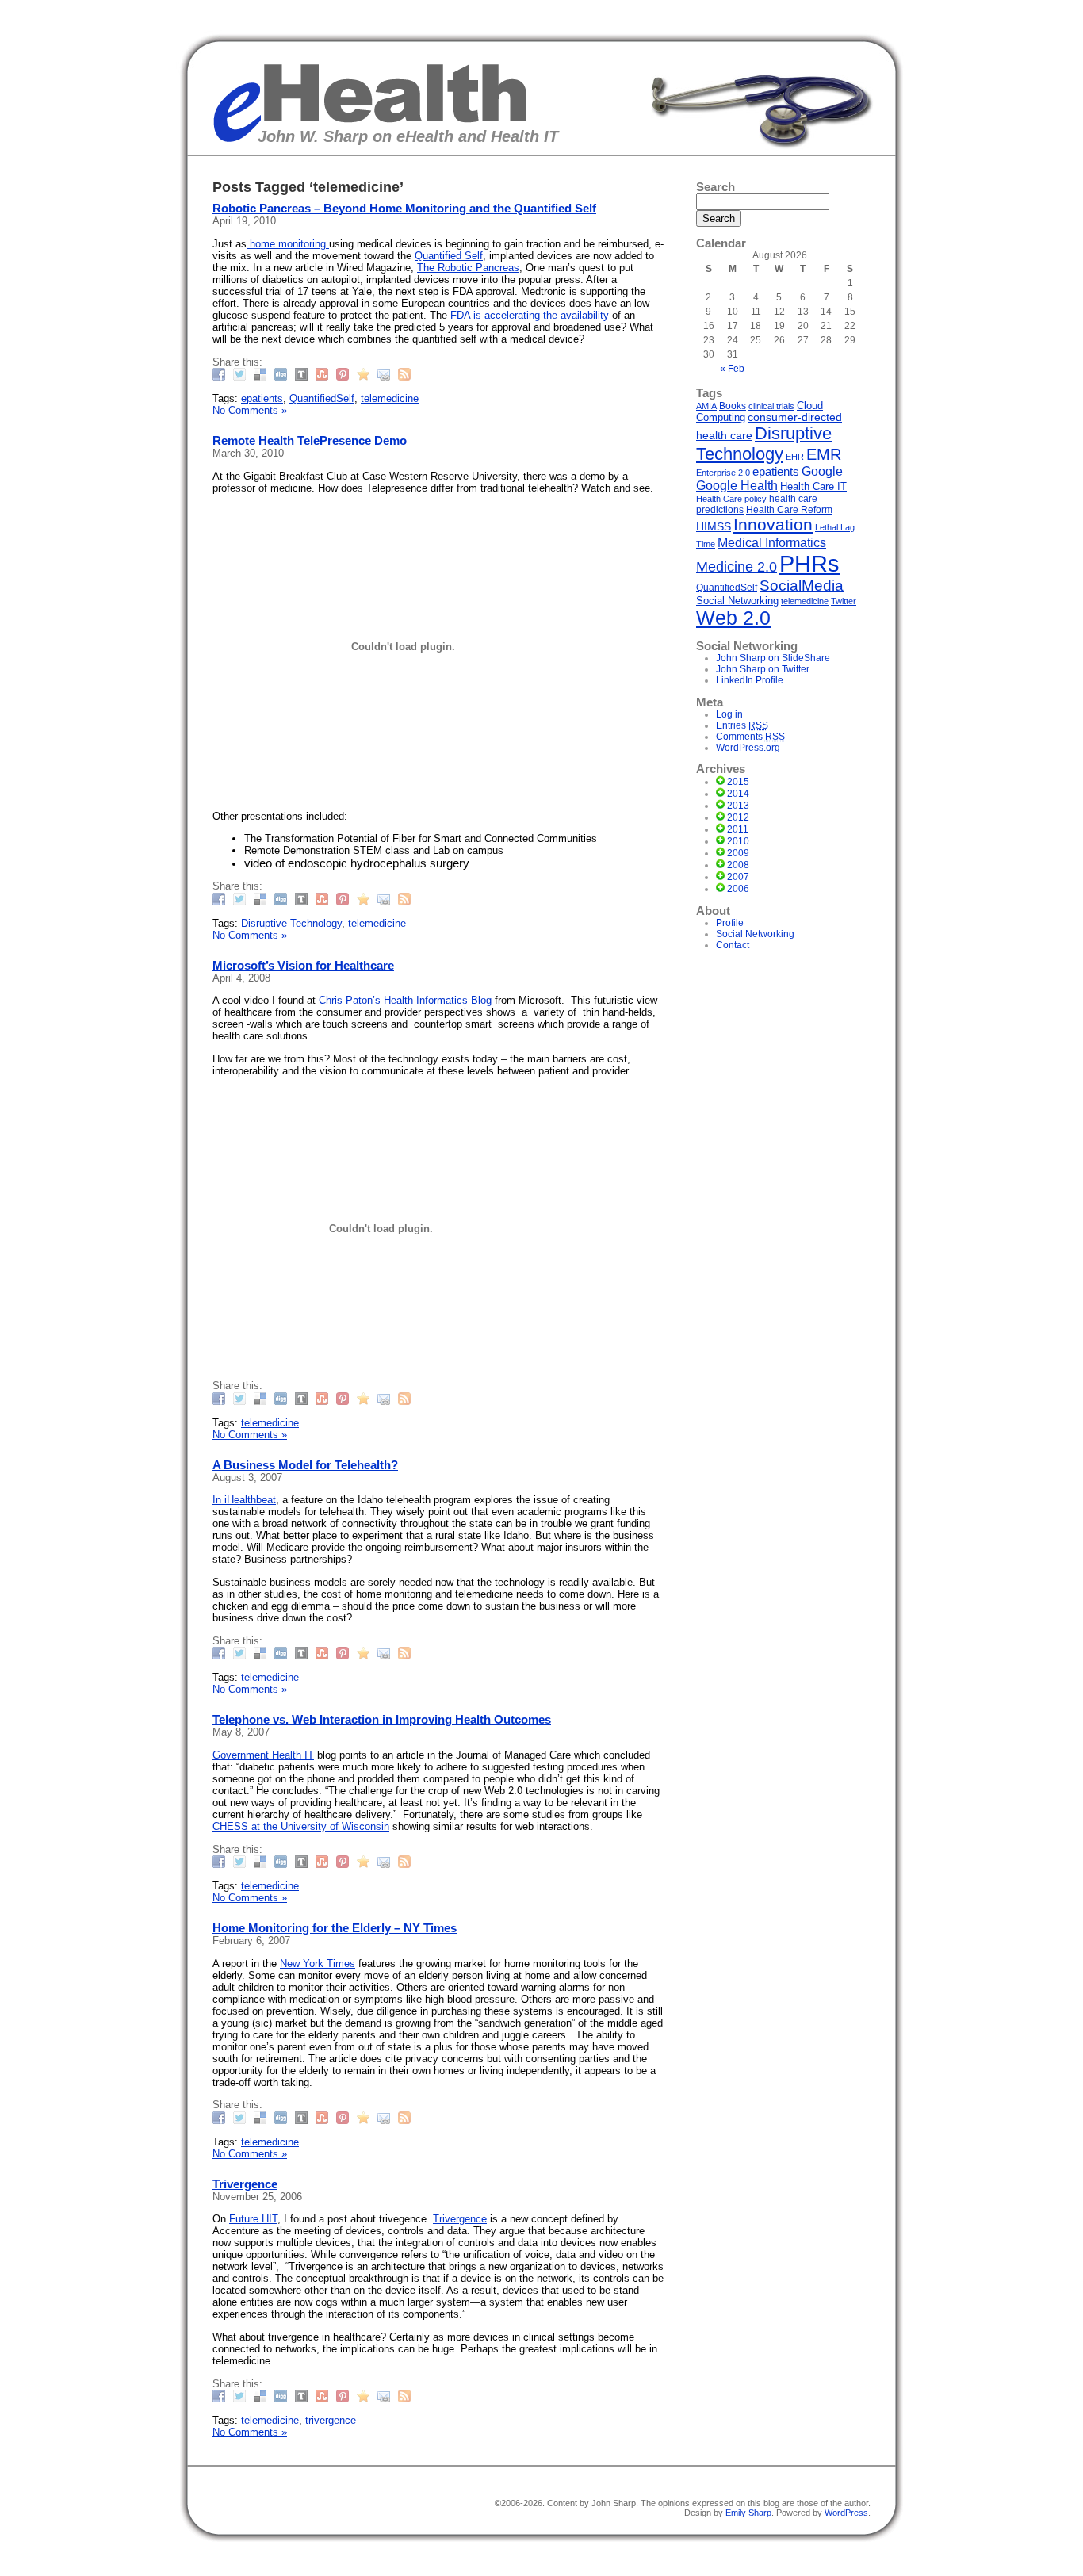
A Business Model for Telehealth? (305, 1465)
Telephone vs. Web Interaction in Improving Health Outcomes (382, 1719)
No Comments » (250, 410)
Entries (742, 725)
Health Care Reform (789, 509)
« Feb (732, 369)
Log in (729, 714)
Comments (750, 737)
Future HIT (253, 2219)
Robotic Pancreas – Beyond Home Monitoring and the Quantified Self (404, 208)
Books (733, 406)
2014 (738, 794)
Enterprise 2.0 (723, 473)
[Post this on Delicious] (262, 374)
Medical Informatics (772, 542)
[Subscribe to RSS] (406, 374)
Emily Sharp (748, 2513)
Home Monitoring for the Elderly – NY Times (335, 1928)
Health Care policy (731, 499)
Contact (733, 945)
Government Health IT (263, 1755)
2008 (738, 865)
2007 (738, 877)
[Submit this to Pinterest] (344, 374)
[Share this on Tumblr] (303, 374)
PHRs (809, 563)
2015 (738, 782)
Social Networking (737, 601)
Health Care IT (813, 486)
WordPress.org (748, 748)
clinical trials (771, 406)
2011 (738, 829)
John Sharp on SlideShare (773, 658)
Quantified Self (449, 256)
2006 (738, 889)
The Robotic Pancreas (468, 268)
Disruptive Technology (291, 923)
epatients (262, 398)
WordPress (846, 2513)
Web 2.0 (733, 618)
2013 (738, 806)
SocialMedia (802, 586)
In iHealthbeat (244, 1500)
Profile (730, 923)
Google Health (737, 486)
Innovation (773, 525)
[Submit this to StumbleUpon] (324, 374)
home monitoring (288, 244)
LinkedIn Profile (750, 680)
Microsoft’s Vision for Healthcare (303, 965)
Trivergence (245, 2184)
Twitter (844, 601)
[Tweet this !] (241, 374)
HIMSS (714, 526)
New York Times (318, 1964)
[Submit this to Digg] (283, 374)
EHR (795, 457)
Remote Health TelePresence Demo (310, 440)
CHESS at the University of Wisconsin (301, 1826)
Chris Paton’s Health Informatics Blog (405, 1000)
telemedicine (390, 398)
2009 (738, 853)
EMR (824, 454)
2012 (738, 817)
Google (822, 471)
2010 (738, 841)
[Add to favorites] (365, 374)
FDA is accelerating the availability (530, 315)
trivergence (331, 2420)
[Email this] (386, 374)
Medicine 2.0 (737, 567)
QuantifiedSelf (322, 398)
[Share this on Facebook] (221, 374)
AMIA (706, 406)
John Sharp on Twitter (763, 669)
